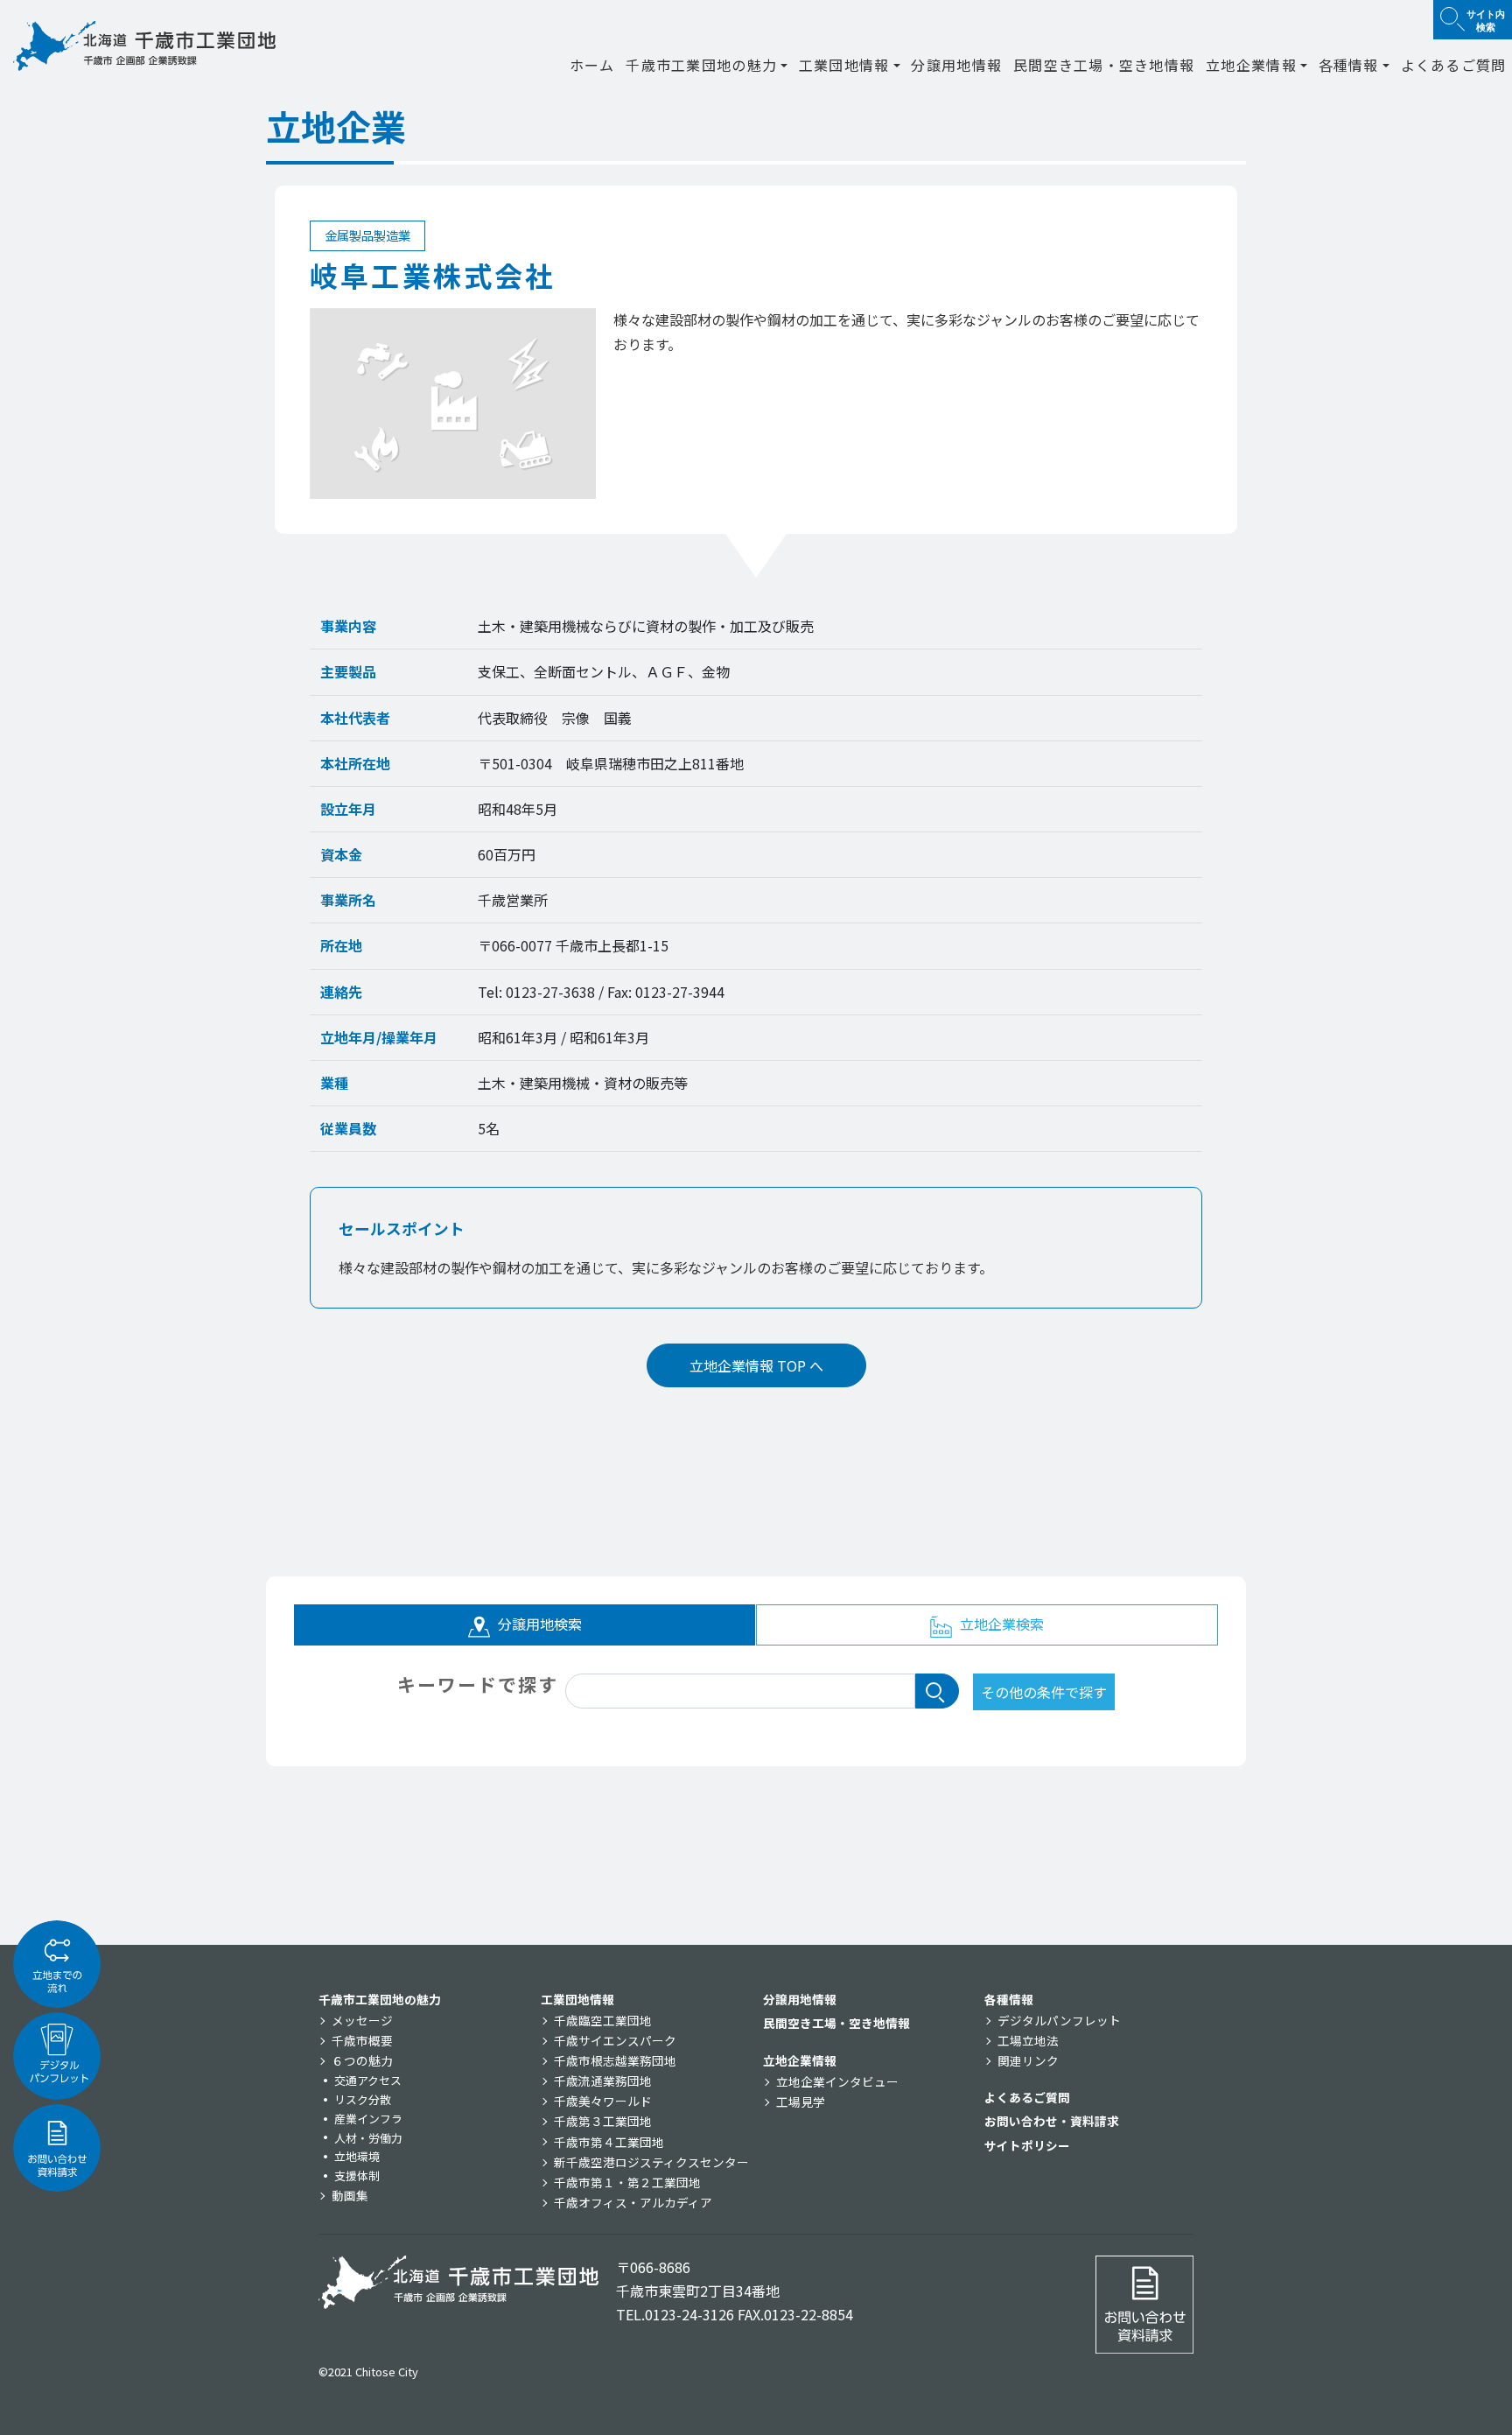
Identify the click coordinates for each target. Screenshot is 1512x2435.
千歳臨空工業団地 (603, 2020)
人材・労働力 (368, 2138)
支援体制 (357, 2175)
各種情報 (1009, 1999)
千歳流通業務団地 (603, 2081)
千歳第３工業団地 (603, 2121)
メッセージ (362, 2020)
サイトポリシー (1027, 2145)
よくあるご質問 (1454, 65)
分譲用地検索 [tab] (538, 1624)
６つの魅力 (362, 2060)
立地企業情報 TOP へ (756, 1365)
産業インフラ (368, 2119)
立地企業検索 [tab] (1000, 1624)
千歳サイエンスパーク (615, 2040)
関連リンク (1028, 2060)
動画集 (350, 2195)
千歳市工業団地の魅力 (380, 1999)
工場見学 (801, 2102)
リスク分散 (363, 2099)
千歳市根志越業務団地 (615, 2060)
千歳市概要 (362, 2040)
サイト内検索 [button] (1486, 20)
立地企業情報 (800, 2060)
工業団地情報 (577, 1999)
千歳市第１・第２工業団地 (627, 2182)
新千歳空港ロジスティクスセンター (651, 2162)
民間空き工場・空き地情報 (1104, 65)
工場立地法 (1028, 2040)
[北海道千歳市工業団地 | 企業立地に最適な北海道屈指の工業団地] (144, 46)
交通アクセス (368, 2080)
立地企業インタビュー (837, 2081)
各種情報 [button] (1349, 65)
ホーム (592, 65)
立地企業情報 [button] (1251, 65)
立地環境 (357, 2156)
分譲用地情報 (956, 65)
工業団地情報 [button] (844, 65)
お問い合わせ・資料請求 (1052, 2121)
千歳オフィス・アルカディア (633, 2202)
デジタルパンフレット (1059, 2020)
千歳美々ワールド (603, 2101)
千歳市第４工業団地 (609, 2142)
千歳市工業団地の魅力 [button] (701, 65)
